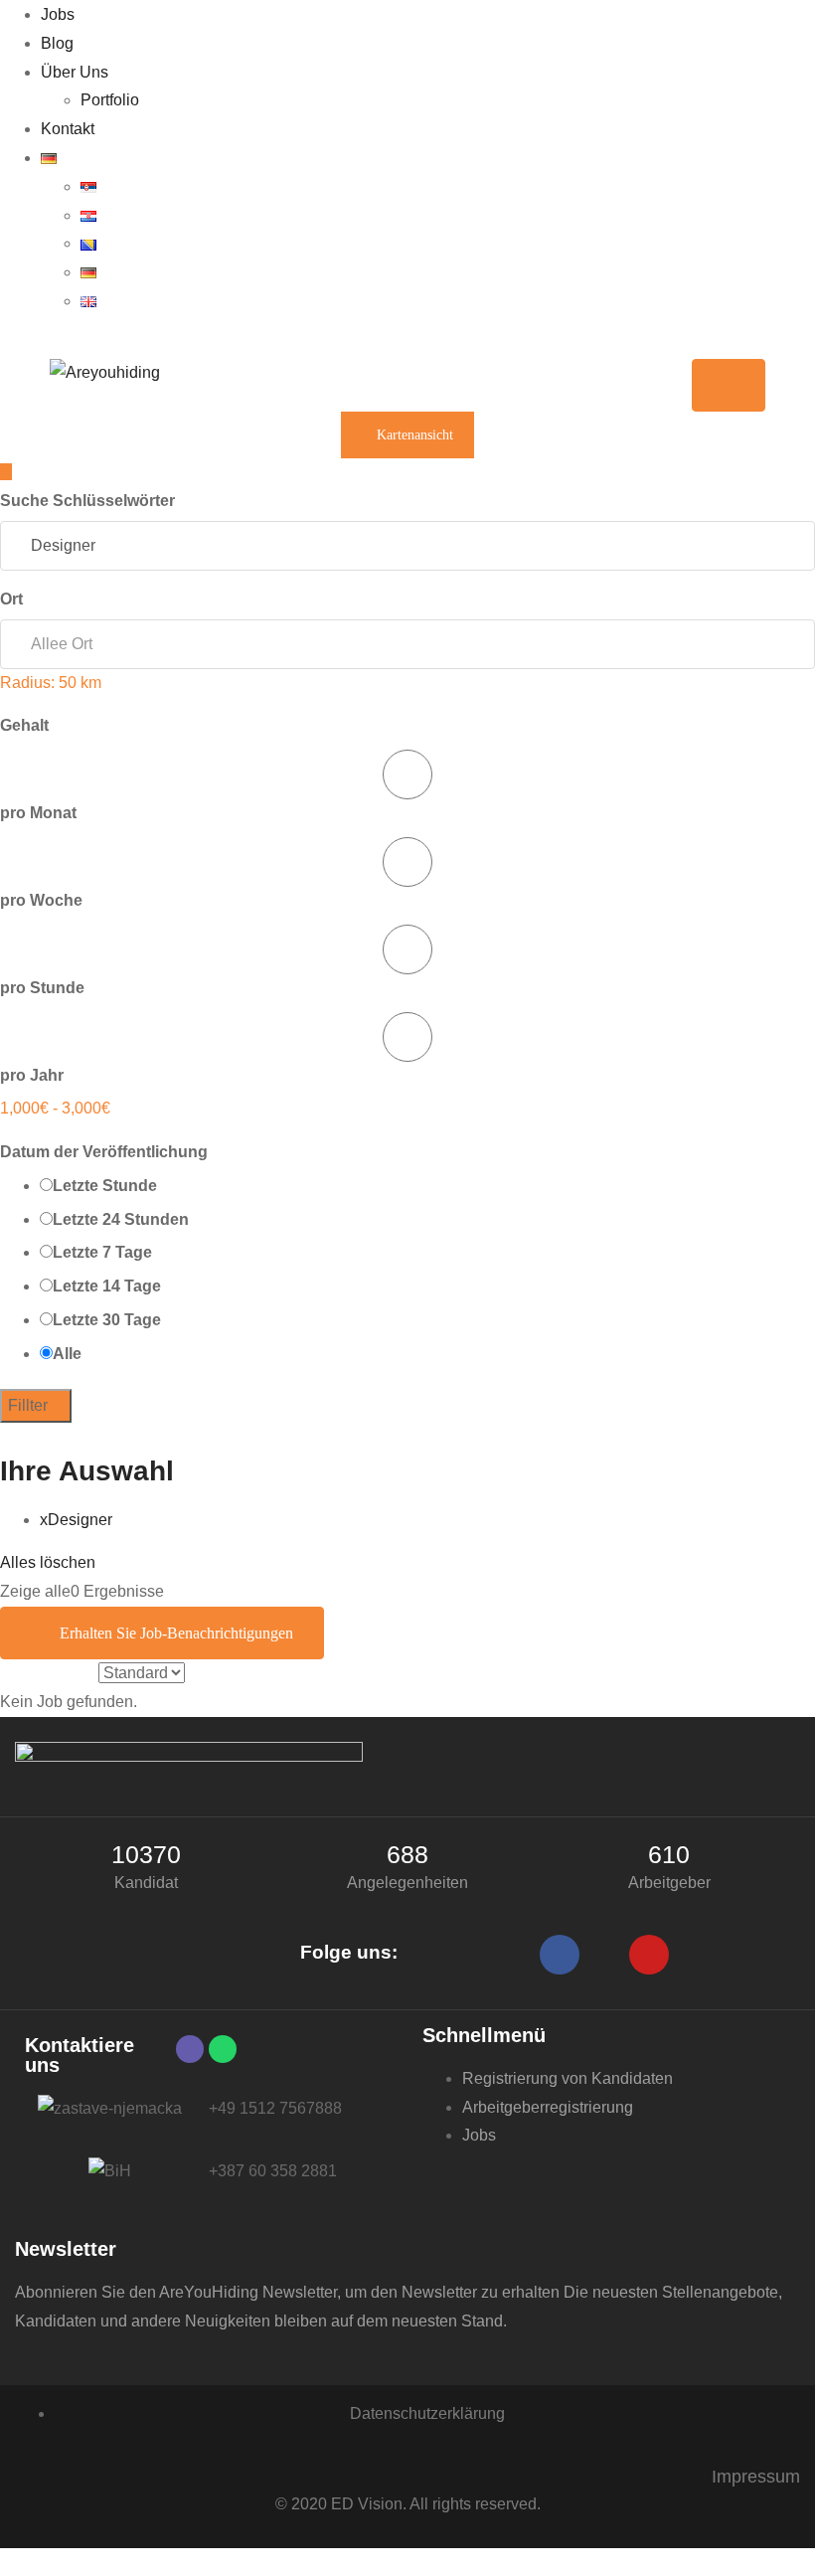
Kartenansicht (413, 435)
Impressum (756, 2477)
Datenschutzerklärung (427, 2413)
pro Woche (41, 900)
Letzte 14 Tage (107, 1286)
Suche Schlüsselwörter (87, 501)
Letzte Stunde (105, 1186)
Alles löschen (48, 1562)
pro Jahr (32, 1075)
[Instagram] (604, 1955)
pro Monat (38, 813)
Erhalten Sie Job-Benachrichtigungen (176, 1633)
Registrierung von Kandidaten (568, 2078)
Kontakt (68, 129)
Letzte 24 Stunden (121, 1219)
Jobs (58, 14)
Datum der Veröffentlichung (106, 1152)
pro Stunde (42, 988)
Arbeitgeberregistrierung (548, 2107)
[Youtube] (649, 1955)
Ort (13, 599)
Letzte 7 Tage (102, 1252)
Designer (76, 1520)
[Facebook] (560, 1955)
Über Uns (75, 72)
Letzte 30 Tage (107, 1320)
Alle (67, 1354)
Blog (57, 43)
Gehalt (26, 725)
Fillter (30, 1405)
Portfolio (110, 100)
